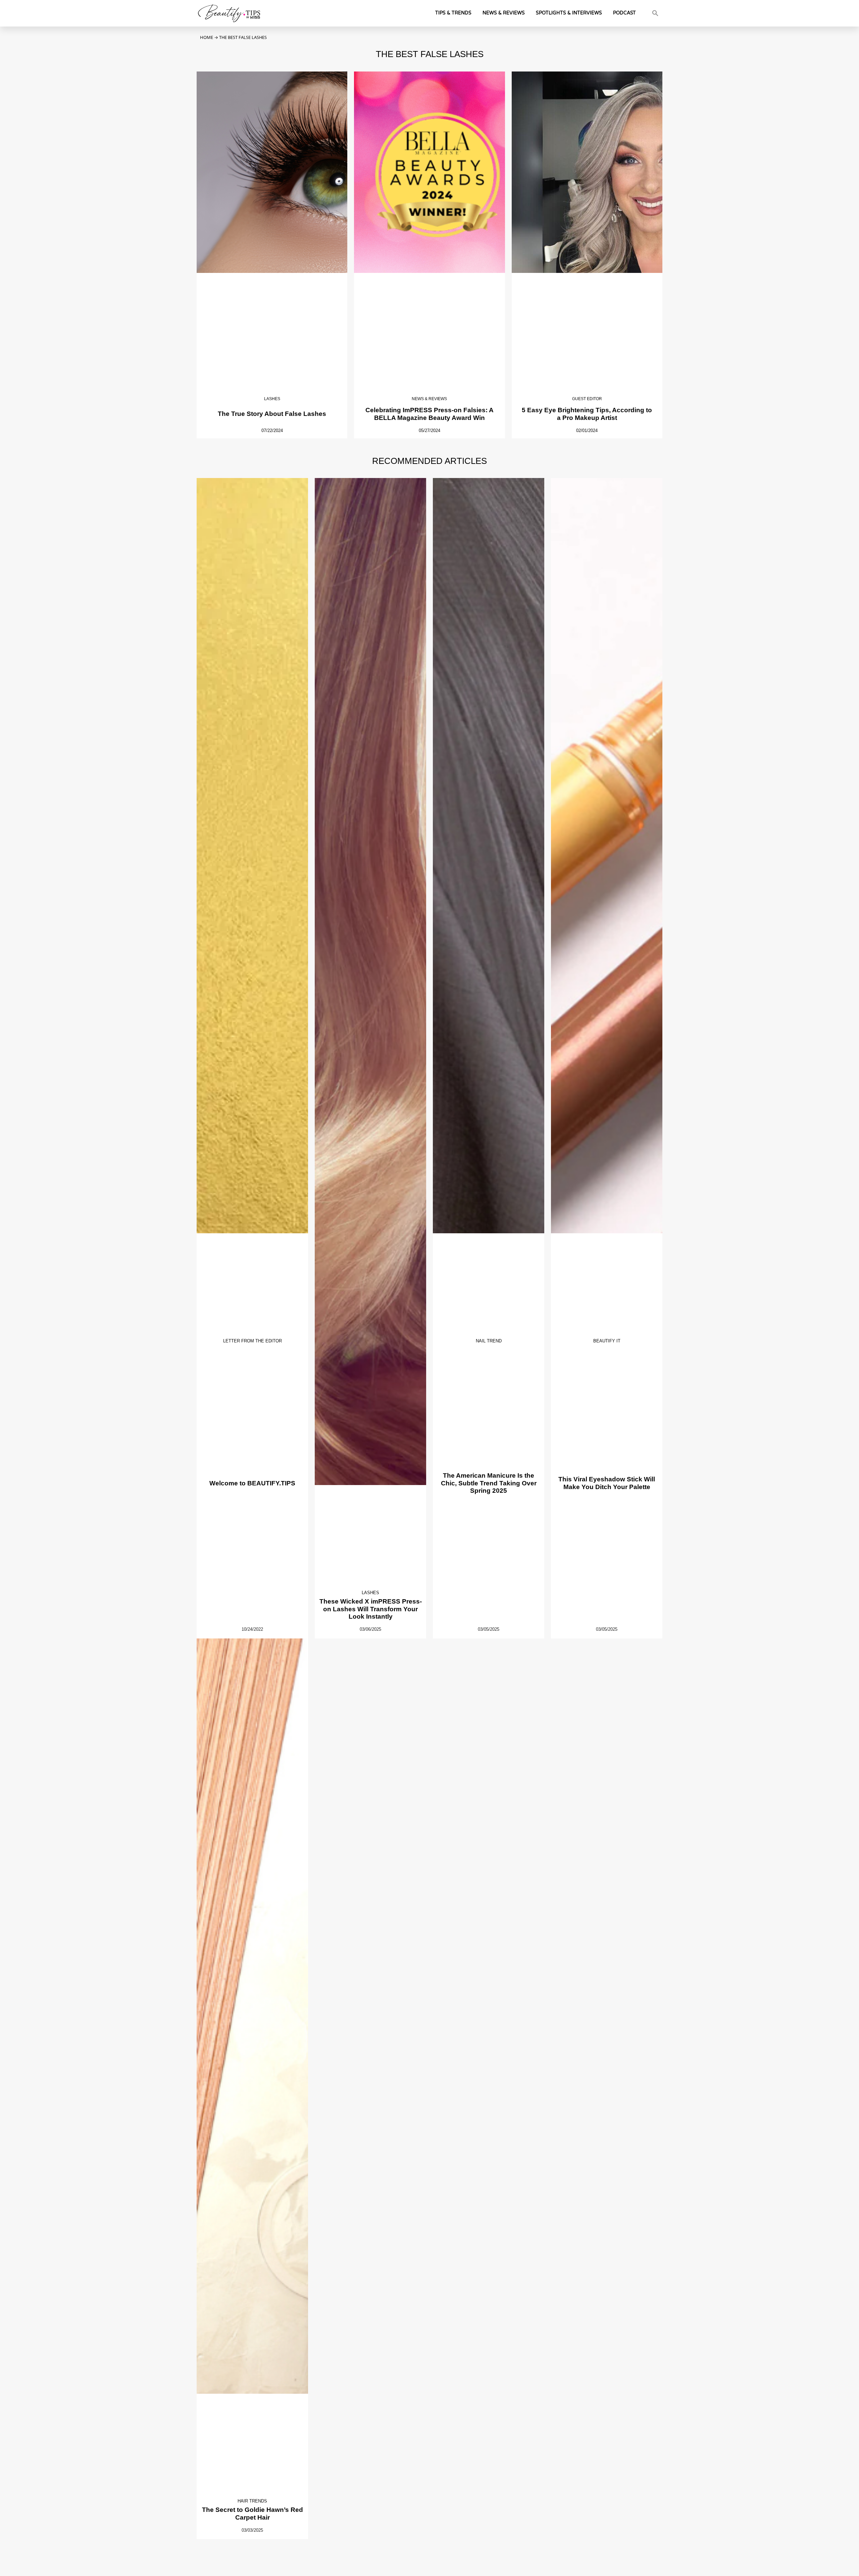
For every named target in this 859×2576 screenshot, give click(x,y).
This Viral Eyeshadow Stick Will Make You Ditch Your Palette (607, 1483)
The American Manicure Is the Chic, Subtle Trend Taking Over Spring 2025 (489, 1483)
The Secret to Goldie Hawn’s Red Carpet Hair (252, 2514)
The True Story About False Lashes (272, 414)
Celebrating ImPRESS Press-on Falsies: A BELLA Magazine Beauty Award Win (429, 414)
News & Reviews (504, 13)
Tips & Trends (453, 13)
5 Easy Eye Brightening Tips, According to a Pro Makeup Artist (587, 414)
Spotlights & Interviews (569, 13)
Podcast (624, 13)
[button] (655, 13)
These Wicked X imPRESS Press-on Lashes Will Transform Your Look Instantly (371, 1609)
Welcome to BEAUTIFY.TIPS (252, 1483)
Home (207, 37)
